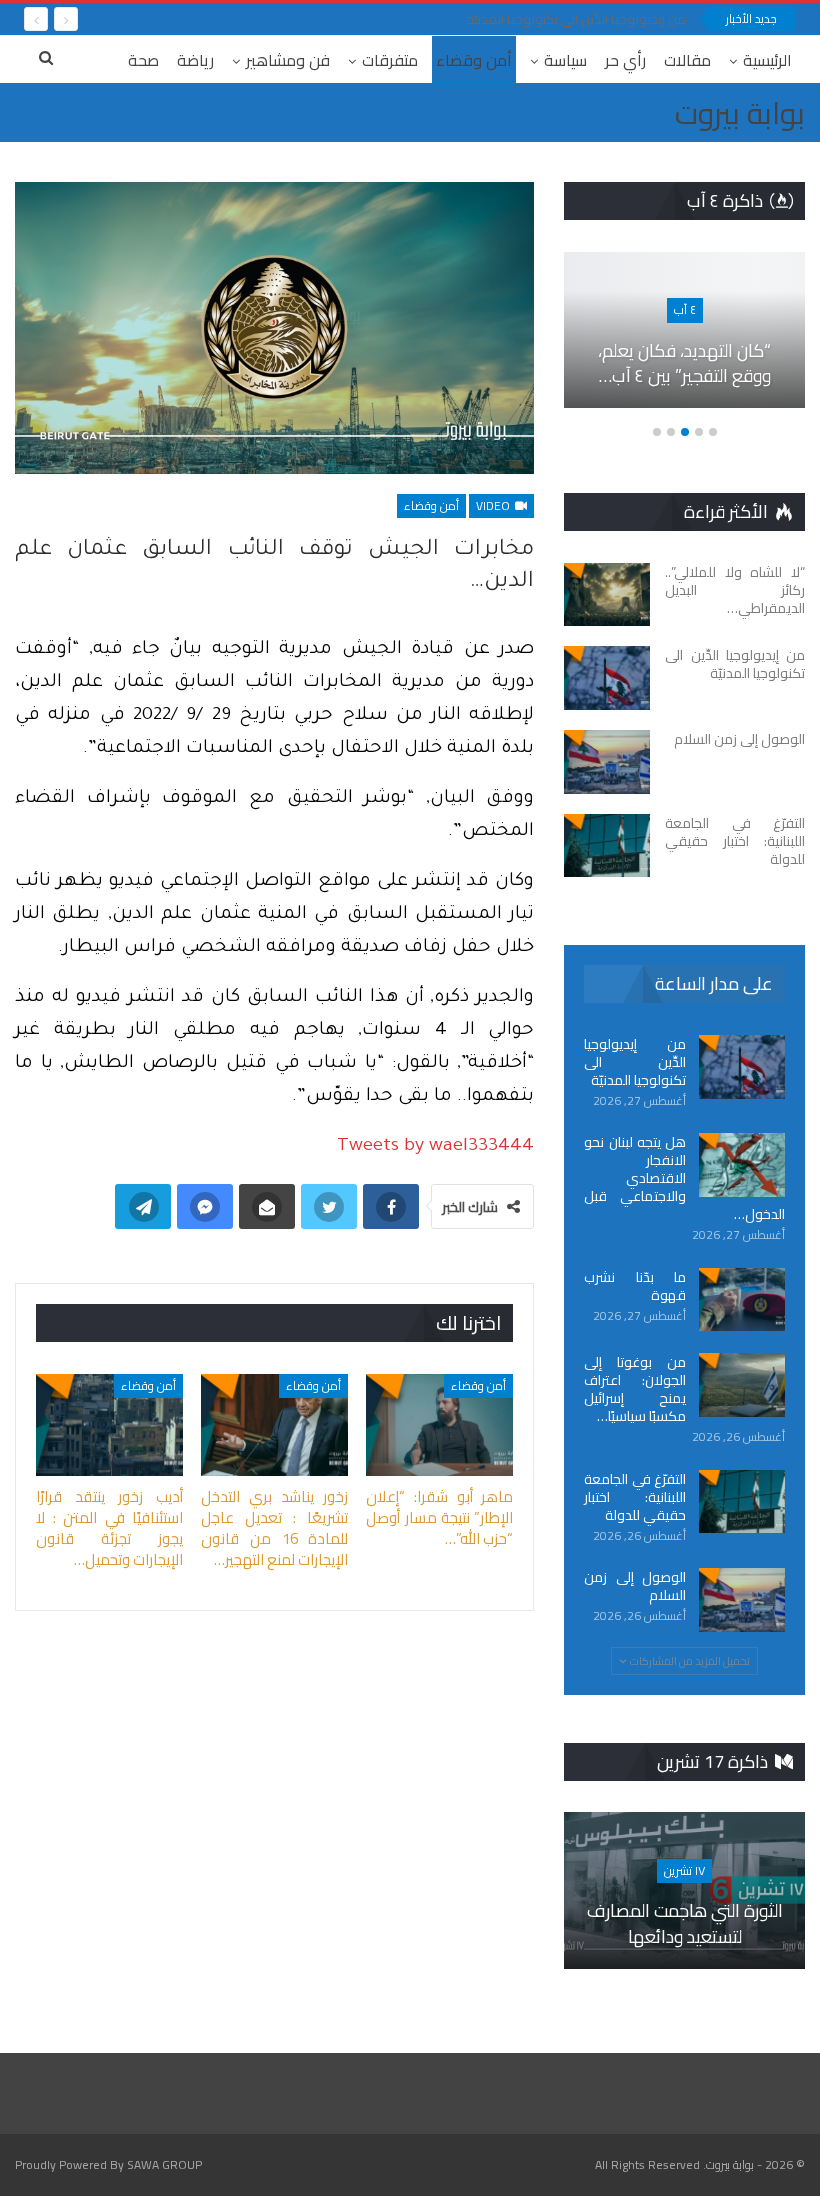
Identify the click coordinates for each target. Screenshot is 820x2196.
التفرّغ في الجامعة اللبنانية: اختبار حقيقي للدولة (635, 1497)
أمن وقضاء (474, 60)
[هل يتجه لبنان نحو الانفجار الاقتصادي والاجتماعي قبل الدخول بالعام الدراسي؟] (742, 1165)
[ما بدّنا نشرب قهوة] (742, 1300)
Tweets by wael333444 (435, 1147)
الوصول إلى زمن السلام (635, 1586)
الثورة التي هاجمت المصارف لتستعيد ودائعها (685, 1923)
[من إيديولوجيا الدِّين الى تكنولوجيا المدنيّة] (607, 678)
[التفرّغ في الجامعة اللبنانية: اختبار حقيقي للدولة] (607, 846)
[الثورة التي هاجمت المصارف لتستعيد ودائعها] (684, 1890)
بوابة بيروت (740, 113)
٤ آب (685, 309)
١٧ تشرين (684, 1870)
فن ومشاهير (288, 60)
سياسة (565, 60)
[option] (684, 340)
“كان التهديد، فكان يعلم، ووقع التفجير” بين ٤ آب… (684, 363)
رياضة (195, 60)
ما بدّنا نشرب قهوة (635, 1286)
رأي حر (625, 60)
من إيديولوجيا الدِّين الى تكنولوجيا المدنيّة (576, 19)
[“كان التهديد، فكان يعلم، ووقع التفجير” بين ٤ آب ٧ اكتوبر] (684, 330)
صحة (143, 60)
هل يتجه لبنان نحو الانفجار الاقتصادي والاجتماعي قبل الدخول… (684, 1178)
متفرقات (390, 60)
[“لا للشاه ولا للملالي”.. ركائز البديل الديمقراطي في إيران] (607, 595)
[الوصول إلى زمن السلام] (607, 762)
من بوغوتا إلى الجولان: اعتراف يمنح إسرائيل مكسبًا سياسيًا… (635, 1389)
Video (494, 505)
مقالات (687, 60)
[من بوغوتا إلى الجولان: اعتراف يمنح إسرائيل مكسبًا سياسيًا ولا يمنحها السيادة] (742, 1385)
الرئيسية (767, 60)
